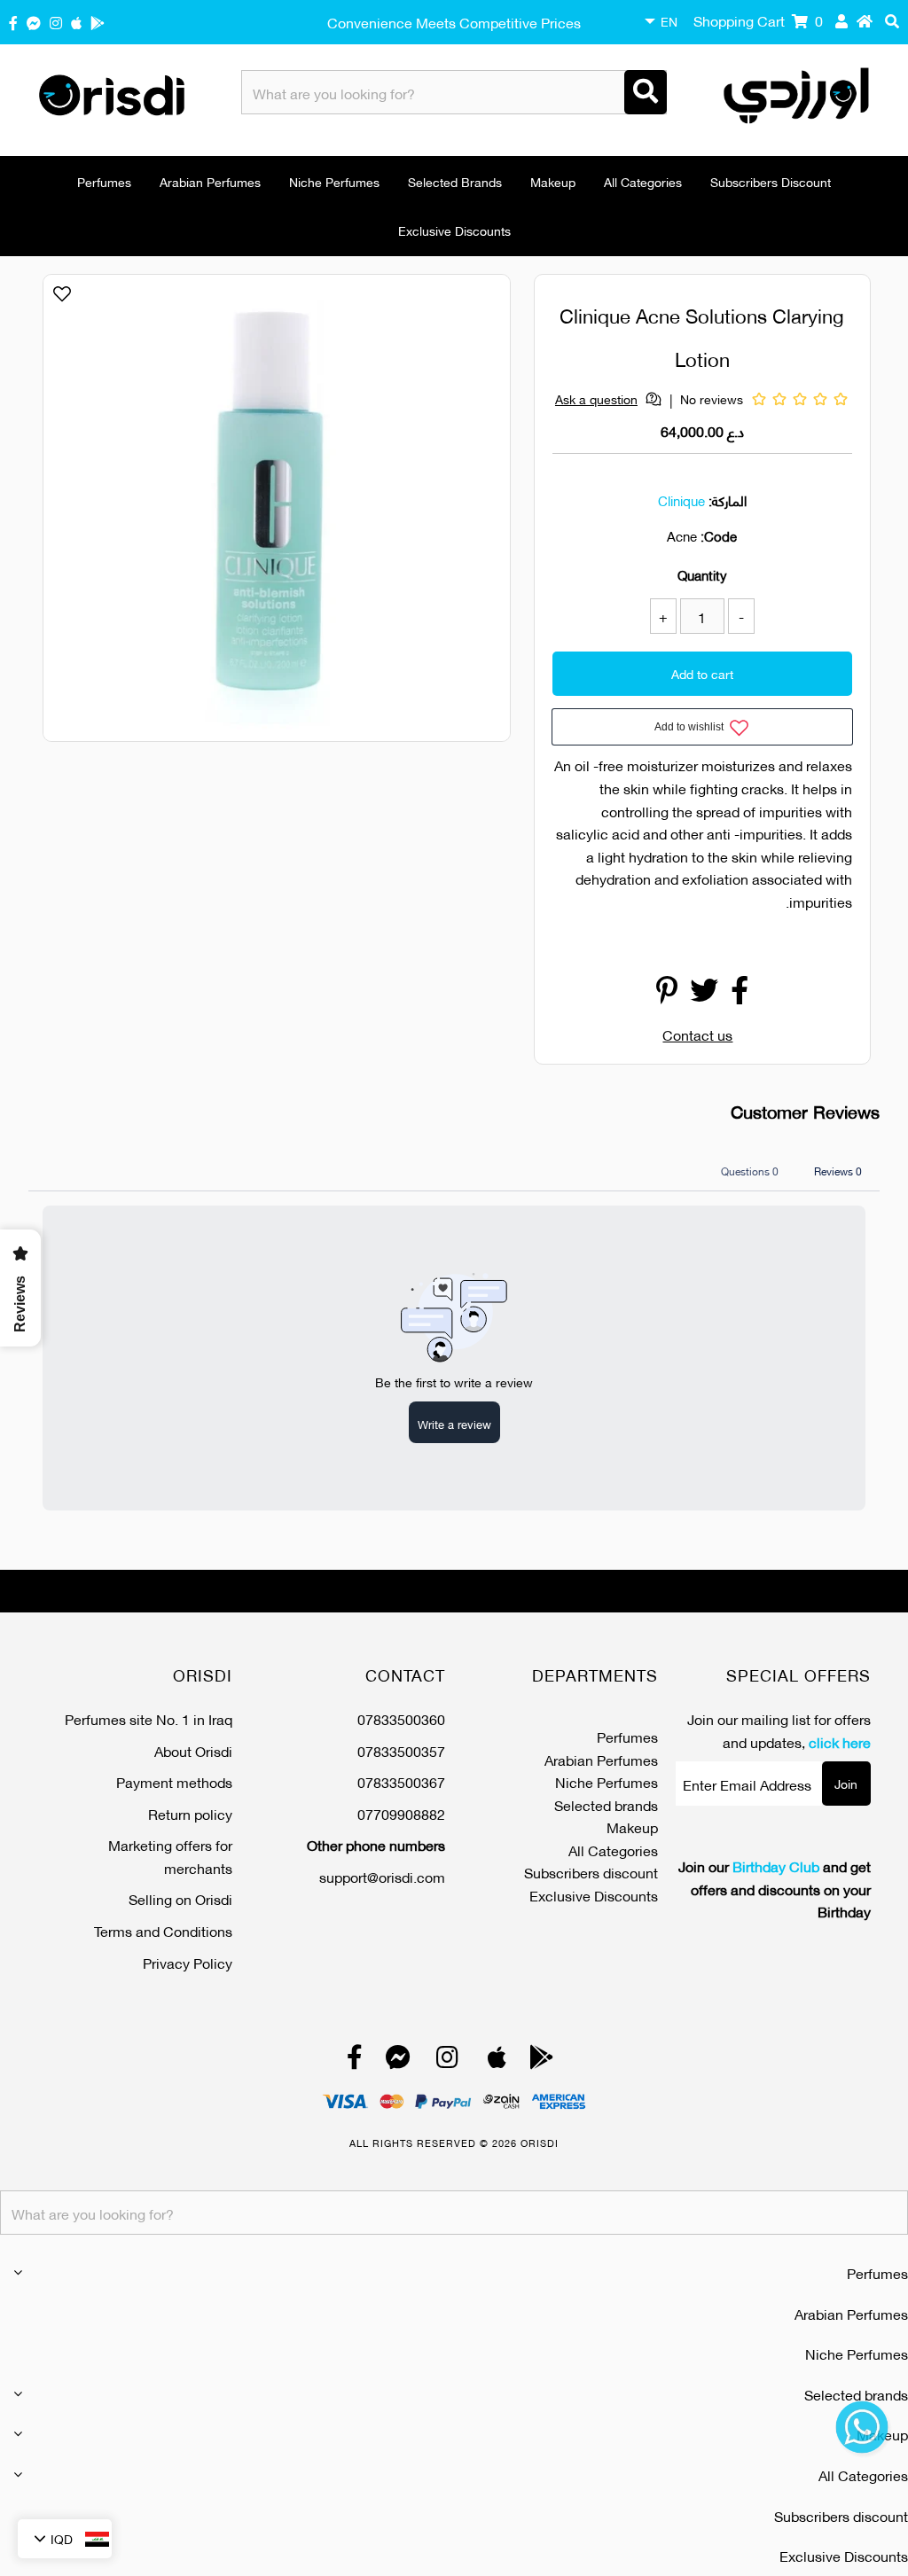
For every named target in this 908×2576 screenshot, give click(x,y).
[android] (98, 22)
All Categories (643, 181)
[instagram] (56, 22)
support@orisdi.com (382, 1876)
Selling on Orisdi (180, 1898)
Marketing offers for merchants (170, 1856)
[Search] (646, 92)
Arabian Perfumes (210, 181)
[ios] (76, 22)
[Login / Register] (841, 20)
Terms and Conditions (163, 1930)
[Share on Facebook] (740, 994)
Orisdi (540, 2143)
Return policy (190, 1813)
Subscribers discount (771, 181)
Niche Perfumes (334, 181)
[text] (702, 844)
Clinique (681, 500)
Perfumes (104, 181)
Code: (719, 535)
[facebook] (13, 22)
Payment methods (174, 1781)
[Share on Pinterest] (667, 994)
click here (840, 1741)
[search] (892, 20)
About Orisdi (193, 1750)
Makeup (553, 181)
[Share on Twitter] (704, 994)
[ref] (34, 22)
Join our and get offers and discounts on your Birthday (775, 1889)
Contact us (697, 1034)
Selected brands (455, 181)
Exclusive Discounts (454, 230)
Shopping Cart (758, 20)
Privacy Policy (188, 1962)
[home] (865, 20)
